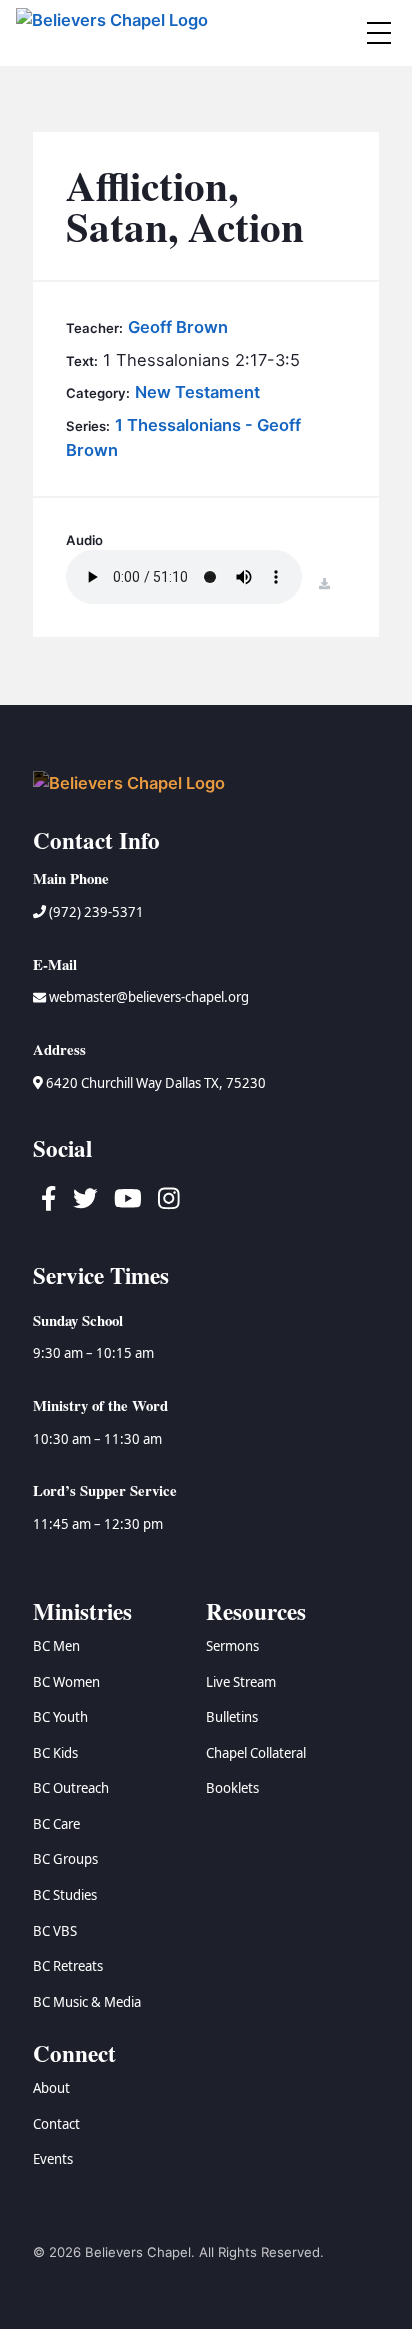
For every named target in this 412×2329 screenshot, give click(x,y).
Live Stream (241, 1682)
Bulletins (232, 1717)
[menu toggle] (379, 32)
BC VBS (55, 1931)
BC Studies (65, 1895)
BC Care (56, 1824)
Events (53, 2159)
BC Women (66, 1682)
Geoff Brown (178, 327)
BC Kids (55, 1753)
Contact (56, 2124)
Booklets (232, 1788)
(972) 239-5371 (95, 912)
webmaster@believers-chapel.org (149, 997)
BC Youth (60, 1717)
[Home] (115, 32)
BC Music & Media (87, 2002)
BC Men (56, 1646)
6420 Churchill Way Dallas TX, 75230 (154, 1083)
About (51, 2088)
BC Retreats (68, 1966)
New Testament (197, 392)
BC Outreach (71, 1788)
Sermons (232, 1646)
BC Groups (65, 1859)
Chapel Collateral (256, 1753)
